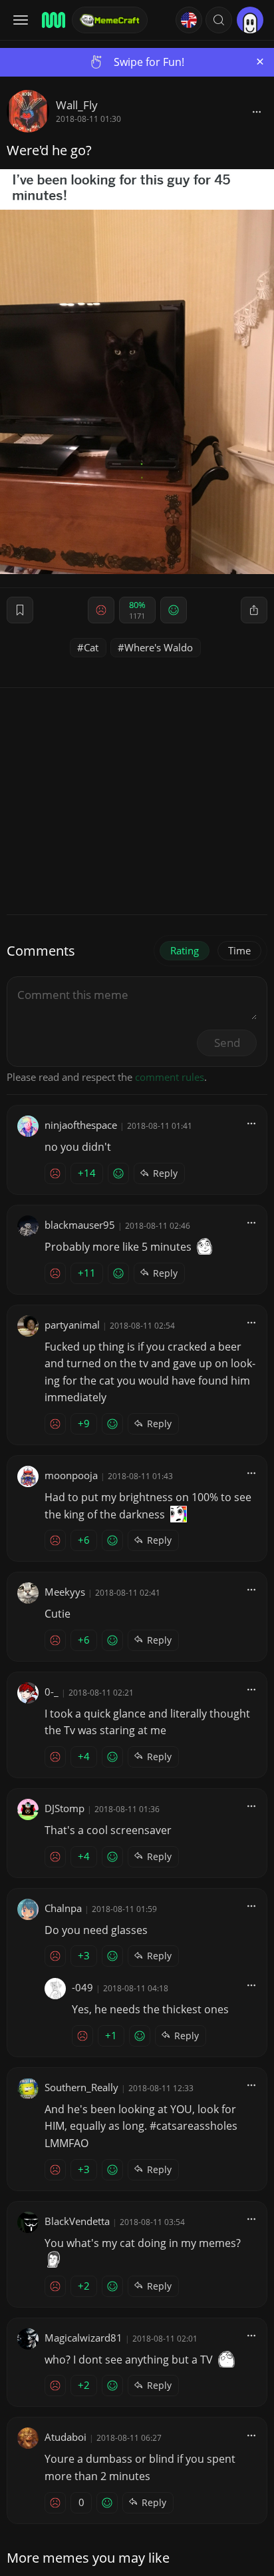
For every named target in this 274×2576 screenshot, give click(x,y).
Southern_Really (81, 2087)
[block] (257, 111)
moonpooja (71, 1475)
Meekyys (65, 1592)
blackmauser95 (80, 1225)
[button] (219, 20)
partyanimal (72, 1325)
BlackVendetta (77, 2221)
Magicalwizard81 (83, 2338)
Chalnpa (63, 1908)
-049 (82, 1987)
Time (239, 950)
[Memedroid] (53, 20)
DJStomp (65, 1808)
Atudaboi (66, 2437)
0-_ (52, 1692)
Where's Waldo (159, 647)
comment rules (170, 1077)
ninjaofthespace (81, 1125)
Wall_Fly (77, 105)
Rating (185, 950)
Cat (91, 647)
